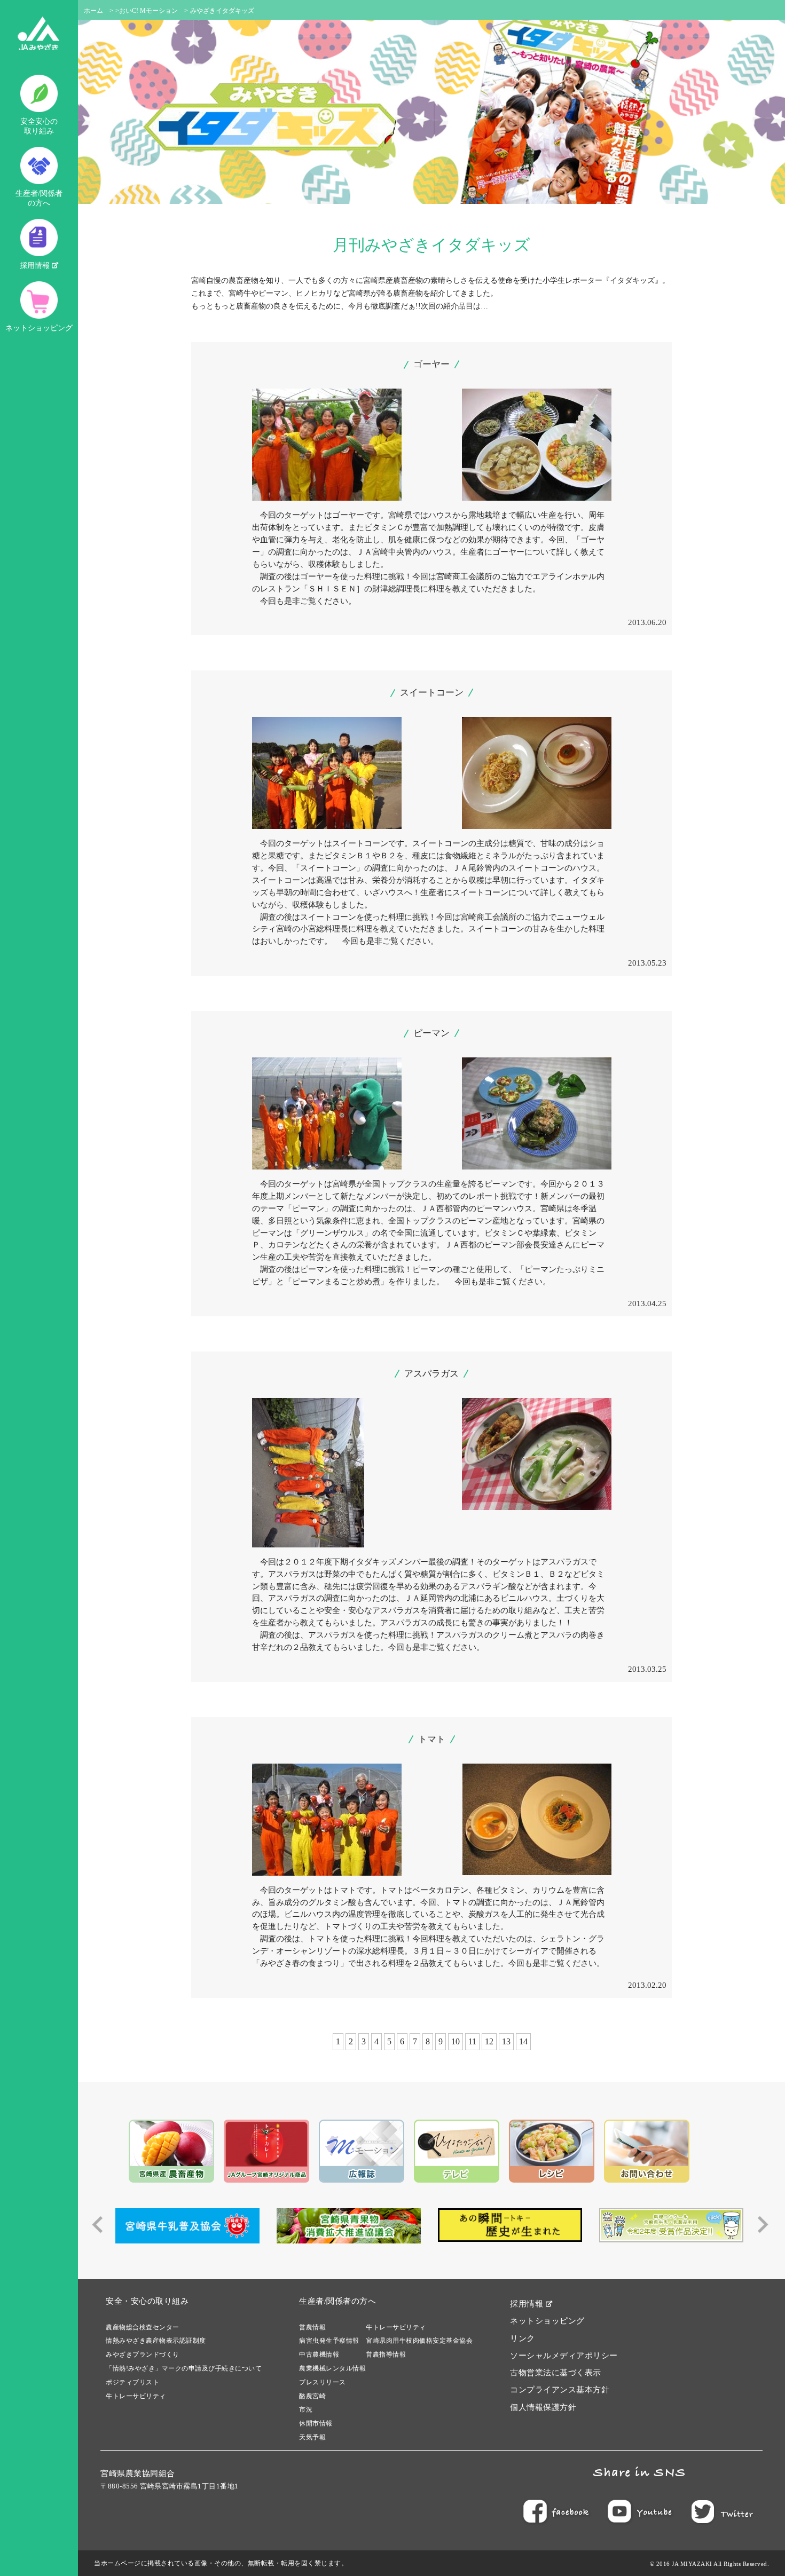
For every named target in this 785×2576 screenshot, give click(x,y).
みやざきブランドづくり (143, 2354)
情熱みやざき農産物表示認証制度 (156, 2341)
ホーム (93, 11)
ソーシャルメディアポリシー (564, 2356)
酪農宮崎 (312, 2396)
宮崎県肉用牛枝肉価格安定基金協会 (419, 2341)
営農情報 (312, 2327)
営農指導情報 (386, 2354)
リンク (523, 2338)
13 (506, 2041)
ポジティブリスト (132, 2382)
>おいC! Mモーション (147, 11)
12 (489, 2041)
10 (456, 2041)
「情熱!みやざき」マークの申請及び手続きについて (184, 2368)
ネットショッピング (39, 328)
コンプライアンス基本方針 (560, 2390)
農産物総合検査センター (143, 2327)
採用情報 (36, 266)
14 (523, 2041)
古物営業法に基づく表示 (556, 2373)
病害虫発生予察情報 (329, 2341)
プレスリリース (323, 2382)
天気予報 (312, 2437)
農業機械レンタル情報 (332, 2368)
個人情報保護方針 (543, 2407)
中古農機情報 (319, 2354)
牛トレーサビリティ (136, 2396)
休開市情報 (316, 2423)
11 (472, 2041)
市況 (306, 2409)
